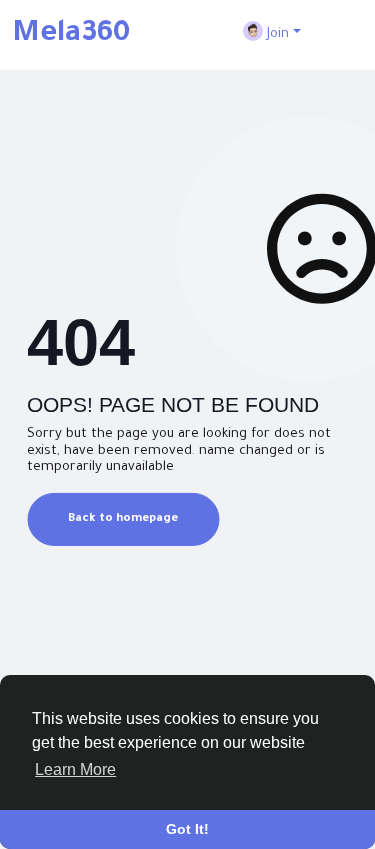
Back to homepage (123, 519)
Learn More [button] (75, 769)
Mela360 (71, 35)
